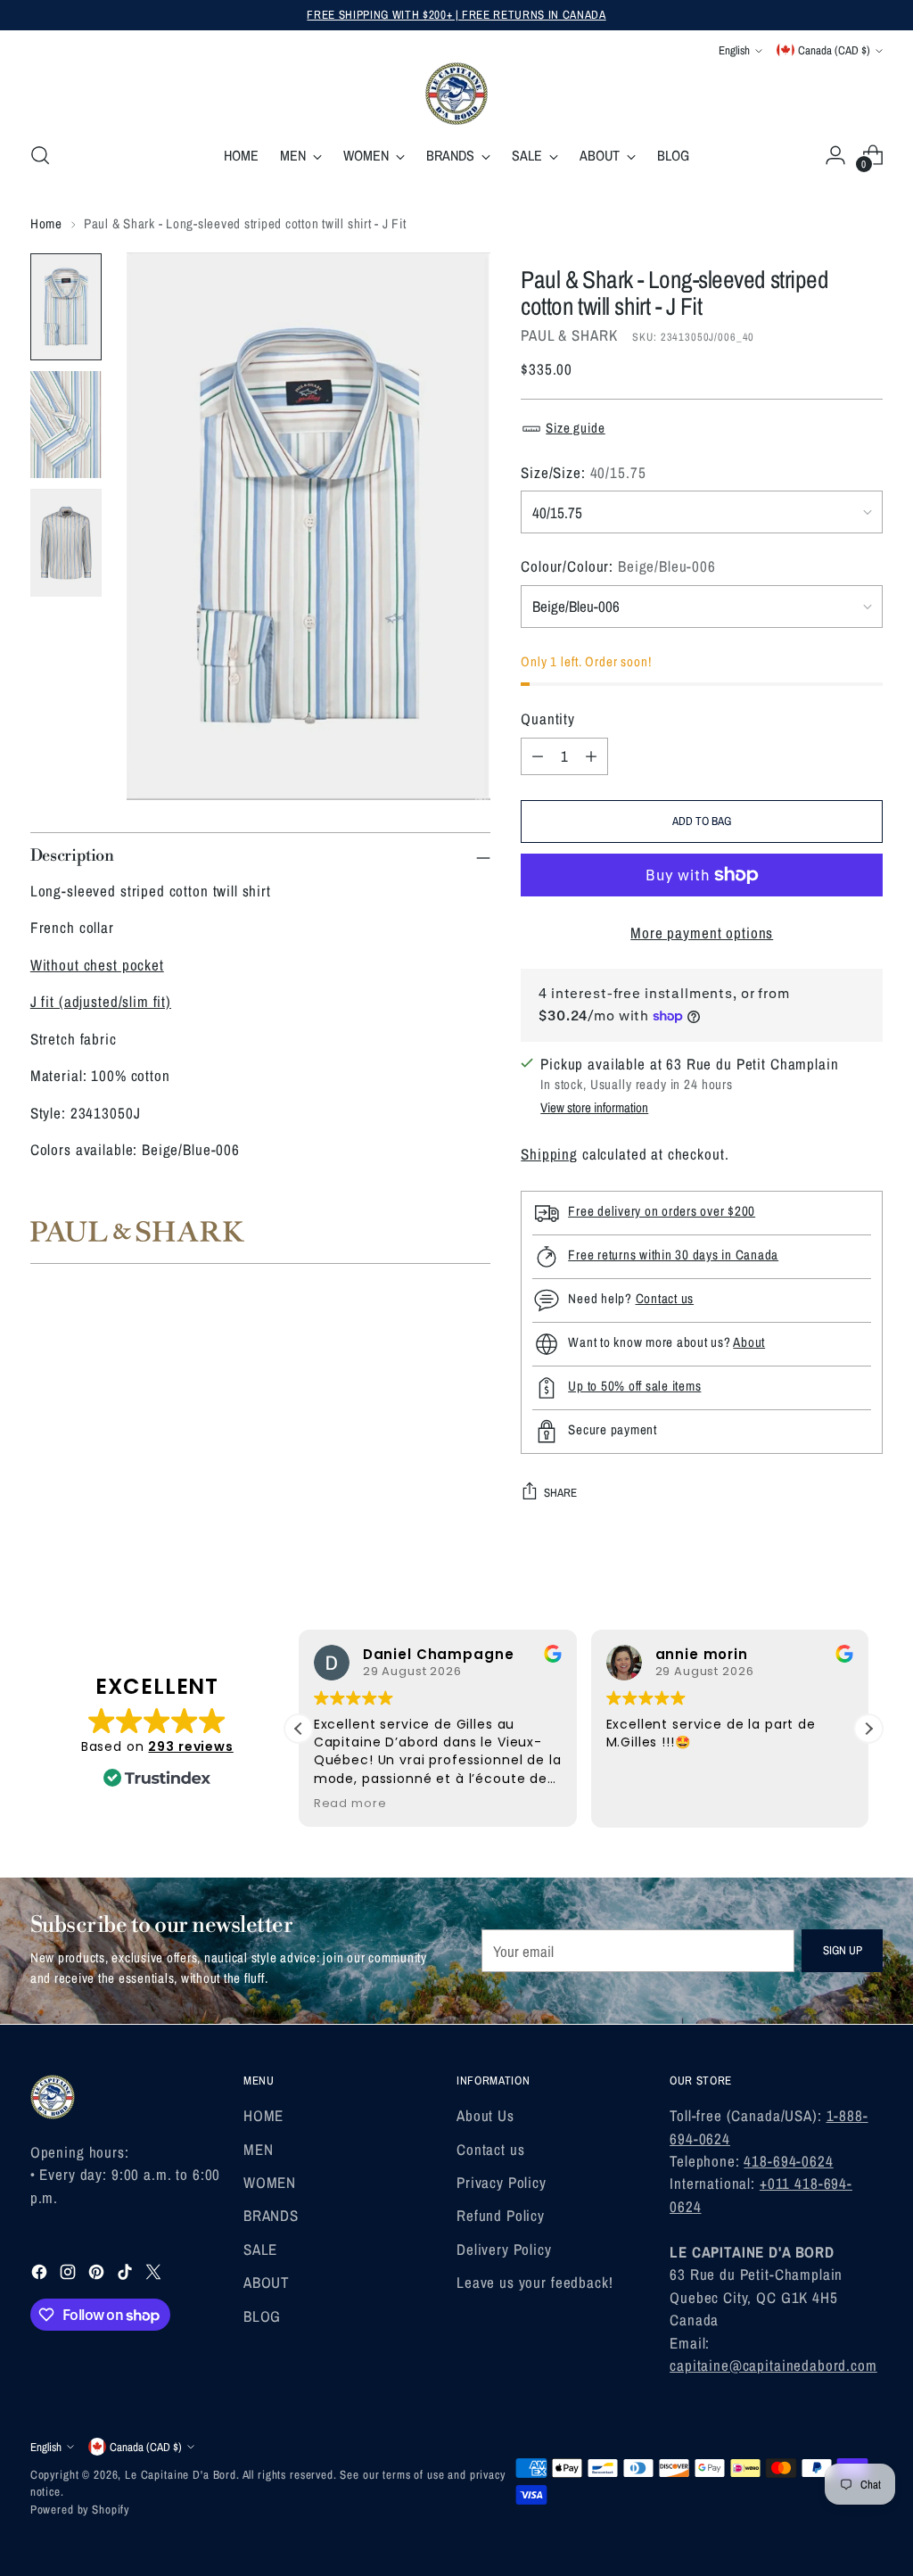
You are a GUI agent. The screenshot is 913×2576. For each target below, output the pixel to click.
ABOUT (267, 2282)
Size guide (576, 428)
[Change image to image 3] (66, 543)
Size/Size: (583, 472)
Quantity (548, 718)
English (734, 50)
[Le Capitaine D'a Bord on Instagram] (70, 2275)
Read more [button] (350, 1803)
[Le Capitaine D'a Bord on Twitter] (155, 2275)
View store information (594, 1107)
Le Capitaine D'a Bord (181, 2474)
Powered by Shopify (80, 2509)
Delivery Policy (504, 2249)
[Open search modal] (40, 155)
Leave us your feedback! (535, 2282)
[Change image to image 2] (66, 425)
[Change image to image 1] (66, 307)
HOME (263, 2115)
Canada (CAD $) (834, 50)
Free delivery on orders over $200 (662, 1211)
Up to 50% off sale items (634, 1386)
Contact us (665, 1298)
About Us (485, 2115)
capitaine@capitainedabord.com (773, 2365)
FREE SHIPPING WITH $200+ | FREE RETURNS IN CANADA (456, 14)
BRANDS (271, 2215)
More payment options (702, 933)
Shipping (549, 1154)
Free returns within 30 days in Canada (673, 1255)
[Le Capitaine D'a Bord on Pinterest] (98, 2275)
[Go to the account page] (835, 155)
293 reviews (190, 1746)
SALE (260, 2249)
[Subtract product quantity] (538, 756)
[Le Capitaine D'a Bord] (456, 94)
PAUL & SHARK (569, 335)
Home (46, 223)
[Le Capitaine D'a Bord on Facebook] (41, 2275)
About (749, 1342)
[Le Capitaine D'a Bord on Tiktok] (127, 2275)
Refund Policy (501, 2215)
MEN (259, 2149)
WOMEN (270, 2182)
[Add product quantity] (591, 756)
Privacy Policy (502, 2182)
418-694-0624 (788, 2161)
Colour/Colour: (618, 566)
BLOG (262, 2316)
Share (560, 1492)
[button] (868, 1729)
